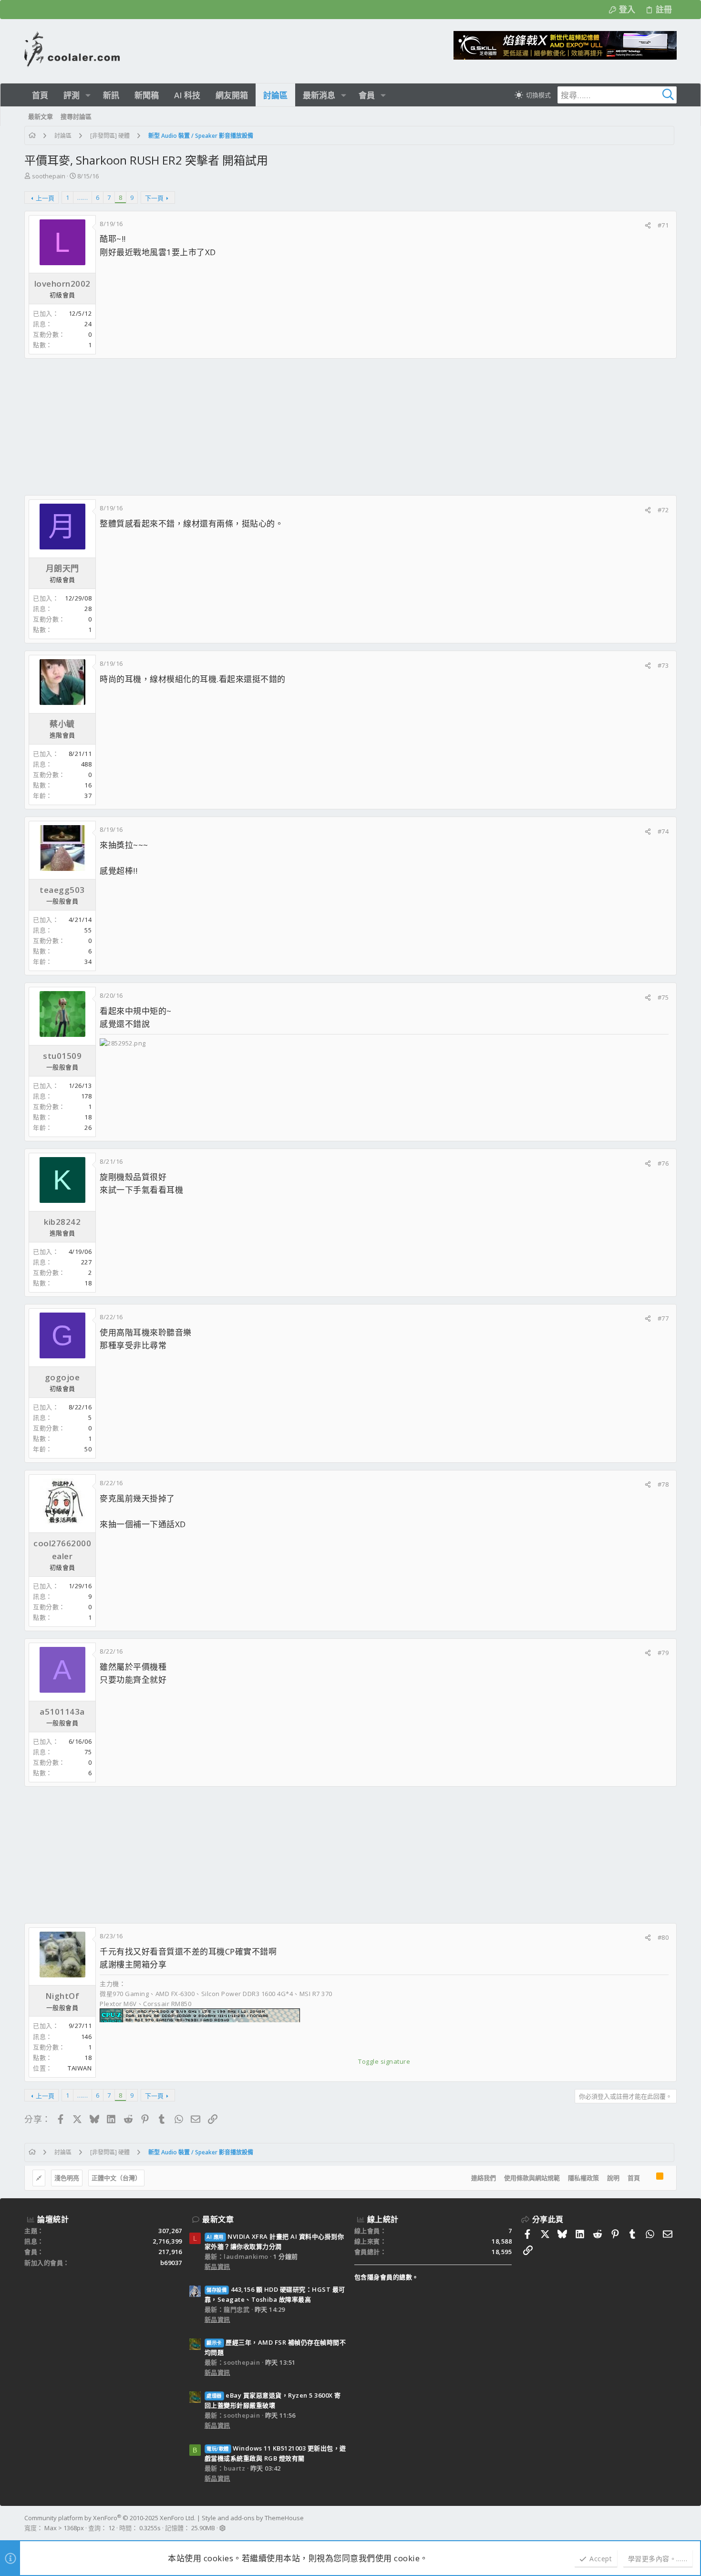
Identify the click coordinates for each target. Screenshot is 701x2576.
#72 (663, 510)
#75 (663, 997)
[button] (88, 95)
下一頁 (154, 198)
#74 (663, 831)
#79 (663, 1653)
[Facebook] (672, 2523)
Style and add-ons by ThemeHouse (253, 2518)
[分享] (648, 225)
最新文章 (218, 2219)
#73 (663, 665)
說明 (613, 2178)
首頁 (634, 2178)
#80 (663, 1937)
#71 (663, 225)
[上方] (648, 2178)
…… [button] (82, 197)
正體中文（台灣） (116, 2178)
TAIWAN (80, 2068)
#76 (663, 1163)
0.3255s (150, 2528)
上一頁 (45, 198)
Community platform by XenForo (110, 2518)
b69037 (171, 2263)
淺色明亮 (67, 2178)
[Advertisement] (310, 427)
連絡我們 (484, 2178)
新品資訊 (217, 2266)
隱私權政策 (583, 2178)
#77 (663, 1318)
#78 (663, 1484)
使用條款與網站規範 (532, 2178)
